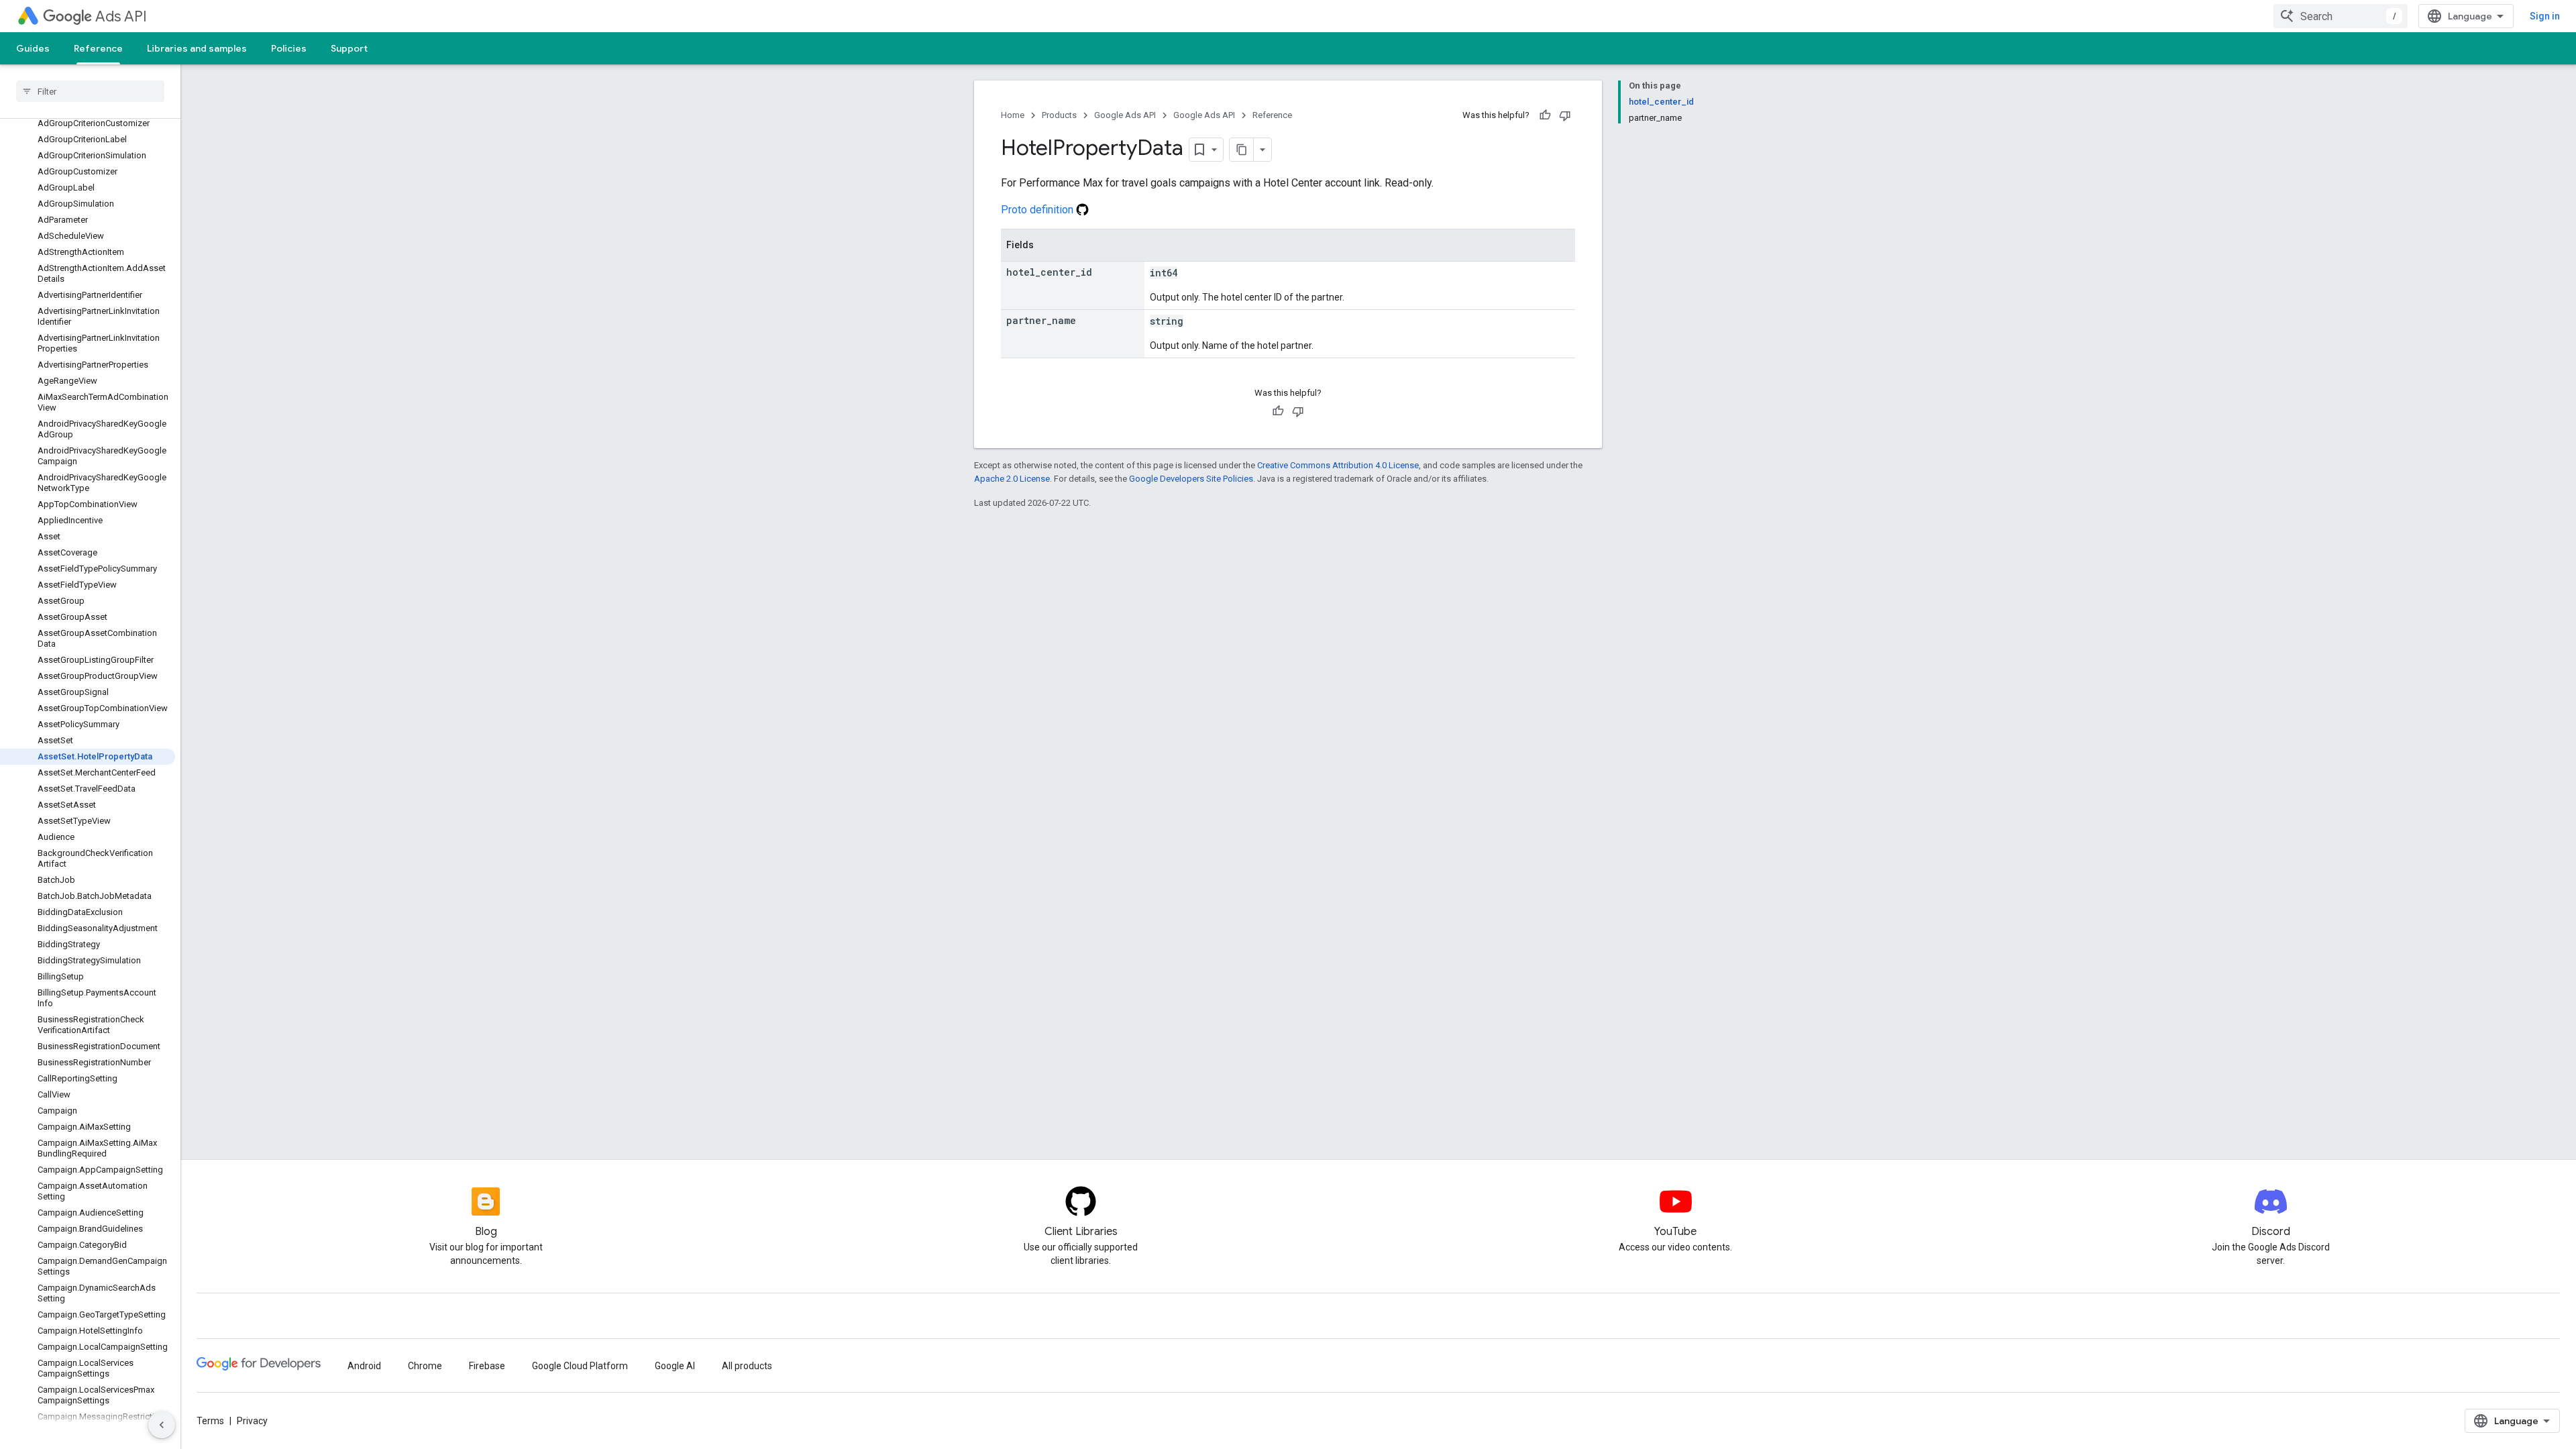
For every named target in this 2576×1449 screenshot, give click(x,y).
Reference (98, 48)
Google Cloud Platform (580, 1366)
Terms (210, 1421)
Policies (289, 48)
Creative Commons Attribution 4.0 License (1338, 465)
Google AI (675, 1366)
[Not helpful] (1565, 115)
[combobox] (2341, 16)
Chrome (425, 1366)
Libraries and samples (197, 48)
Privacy (252, 1421)
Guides (33, 48)
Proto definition (1038, 210)
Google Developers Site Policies (1191, 479)
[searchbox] (90, 91)
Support (349, 48)
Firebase (487, 1366)
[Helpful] (1545, 115)
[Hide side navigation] (162, 1425)
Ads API (121, 16)
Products (1059, 115)
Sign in (2545, 16)
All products (747, 1366)
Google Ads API (1125, 115)
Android (364, 1366)
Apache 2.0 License (1012, 479)
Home (1013, 115)
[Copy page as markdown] (1242, 150)
